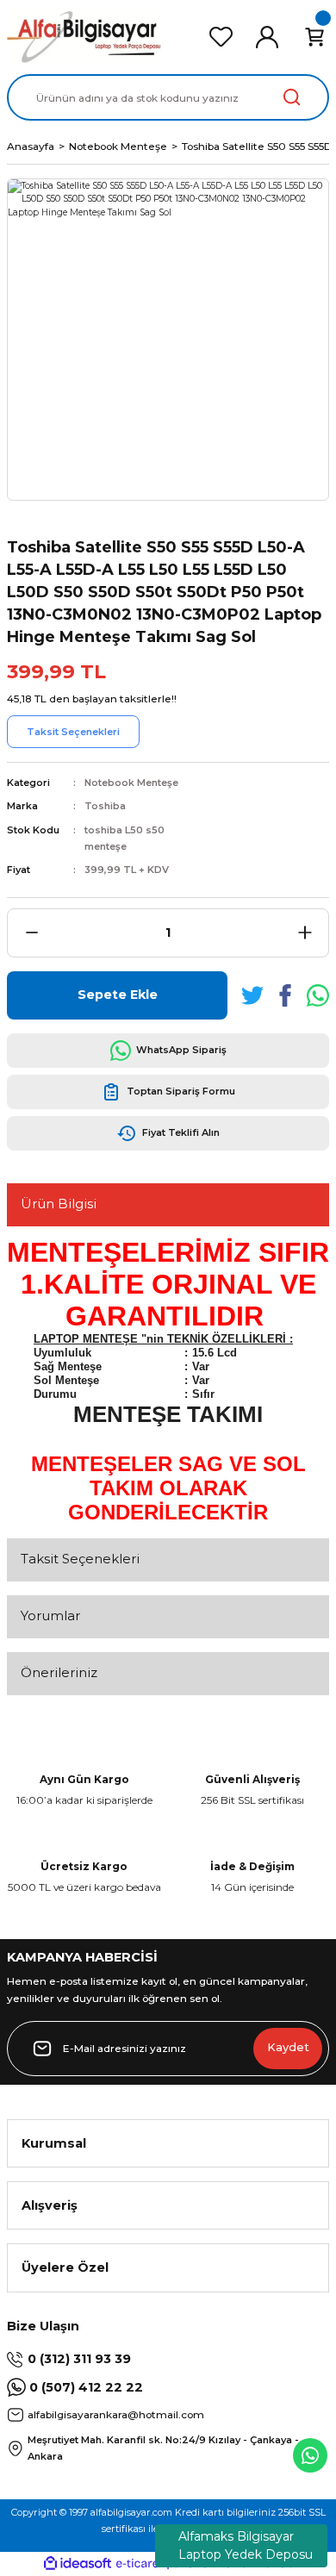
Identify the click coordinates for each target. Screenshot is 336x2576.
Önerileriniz (59, 1672)
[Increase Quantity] (305, 933)
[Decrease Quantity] (31, 933)
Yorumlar (50, 1615)
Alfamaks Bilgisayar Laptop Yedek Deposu (246, 2545)
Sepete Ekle (118, 995)
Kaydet (288, 2047)
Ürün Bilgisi (59, 1204)
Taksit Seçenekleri (80, 1559)
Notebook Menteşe (131, 783)
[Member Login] (267, 37)
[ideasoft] (78, 2564)
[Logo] (84, 37)
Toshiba (105, 806)
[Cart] (314, 37)
